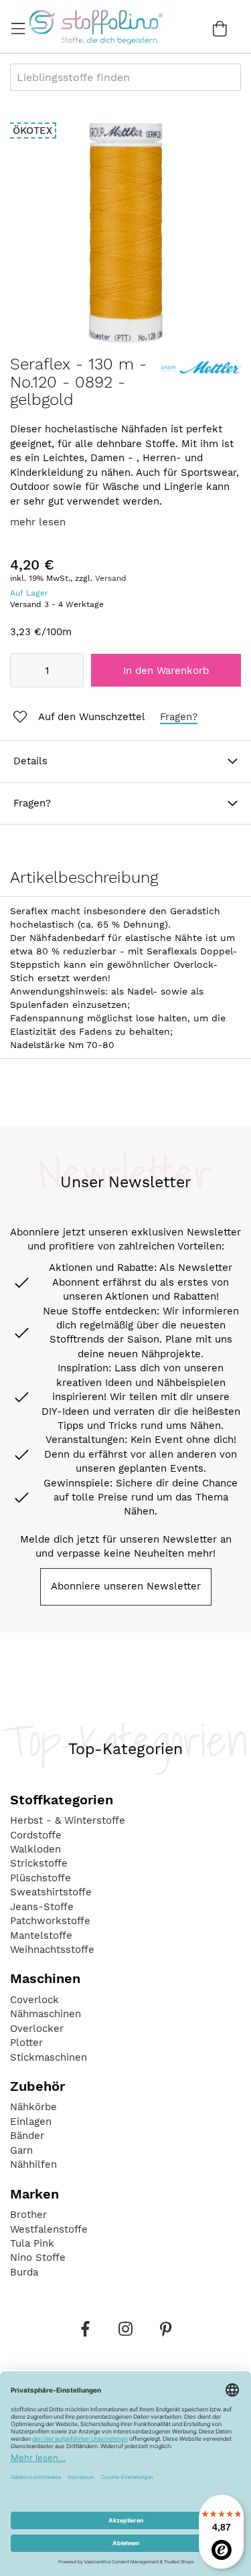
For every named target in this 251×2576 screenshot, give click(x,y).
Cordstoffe (36, 1835)
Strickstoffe (39, 1863)
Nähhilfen (33, 2164)
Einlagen (31, 2122)
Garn (21, 2150)
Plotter (26, 2043)
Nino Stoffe (38, 2257)
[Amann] (201, 376)
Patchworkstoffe (50, 1921)
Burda (24, 2272)
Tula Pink (32, 2243)
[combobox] (125, 77)
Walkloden (35, 1849)
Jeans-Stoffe (42, 1907)
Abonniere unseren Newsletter (126, 1586)
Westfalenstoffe (49, 2229)
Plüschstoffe (40, 1878)
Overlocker (37, 2029)
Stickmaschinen (49, 2057)
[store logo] (95, 27)
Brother (28, 2215)
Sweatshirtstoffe (51, 1892)
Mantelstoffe (41, 1936)
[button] (78, 717)
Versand (111, 578)
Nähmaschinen (46, 2014)
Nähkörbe (33, 2107)
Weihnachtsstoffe (52, 1950)
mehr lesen (38, 522)
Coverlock (34, 2000)
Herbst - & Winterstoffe (68, 1820)
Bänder (27, 2136)
